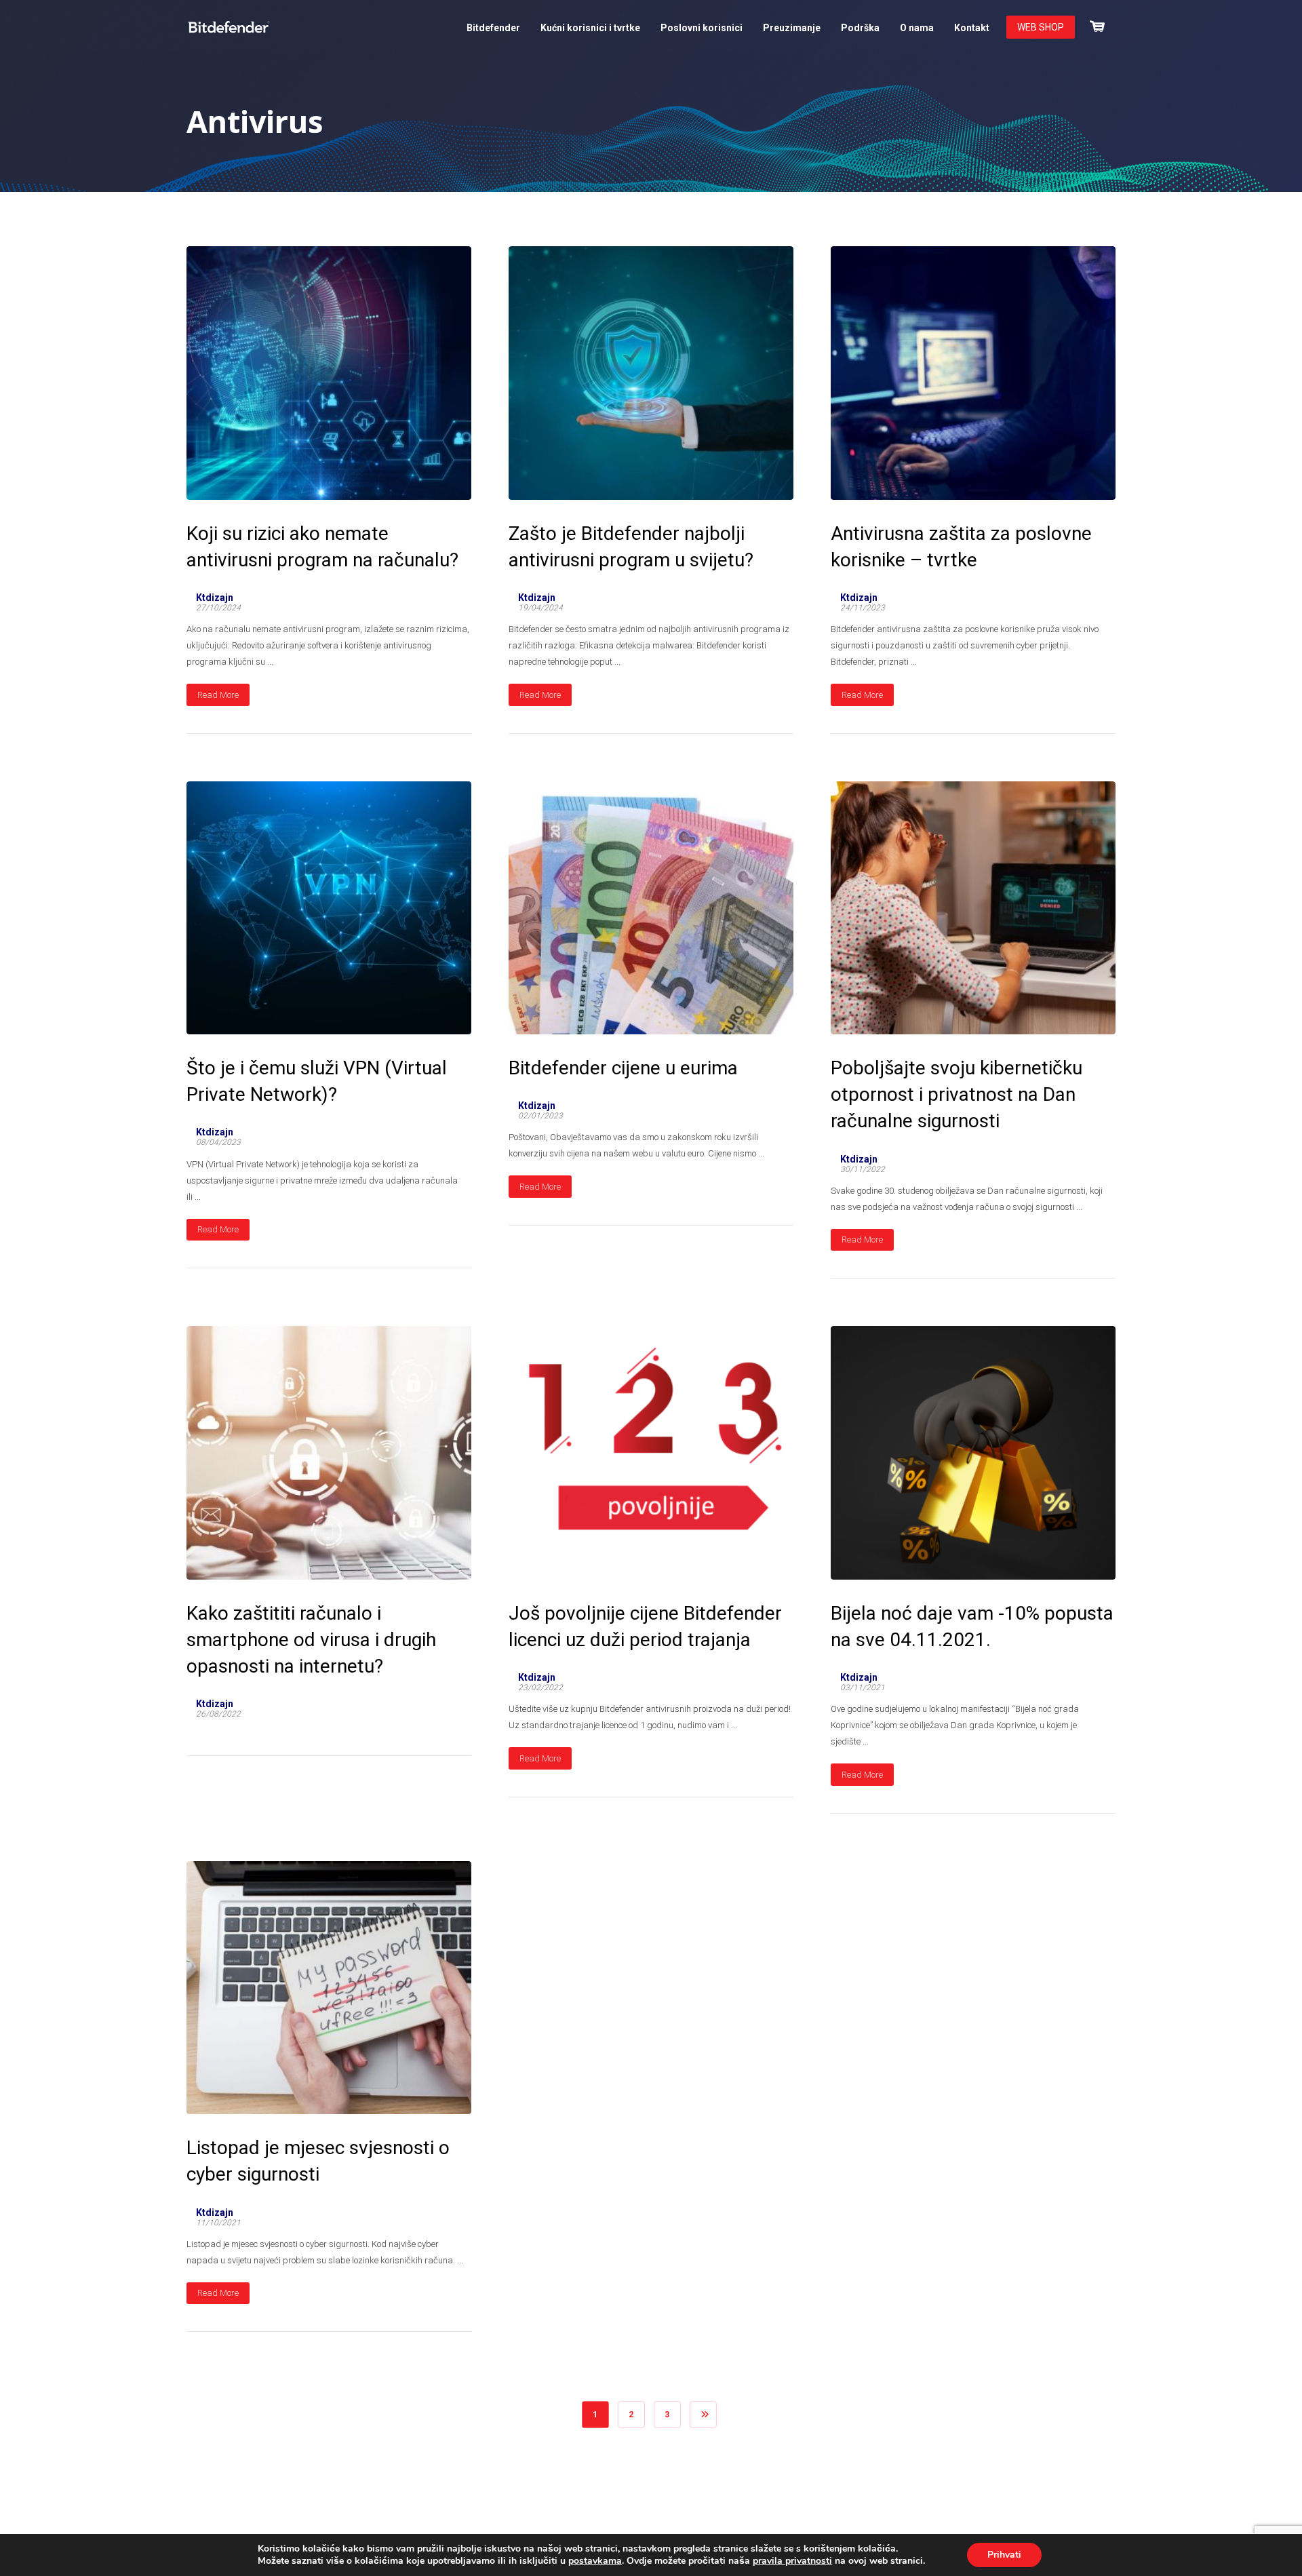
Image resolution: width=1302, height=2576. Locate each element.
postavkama (595, 2561)
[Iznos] (1097, 25)
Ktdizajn (215, 598)
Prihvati (1004, 2555)
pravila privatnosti (792, 2561)
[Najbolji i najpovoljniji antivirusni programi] (229, 27)
